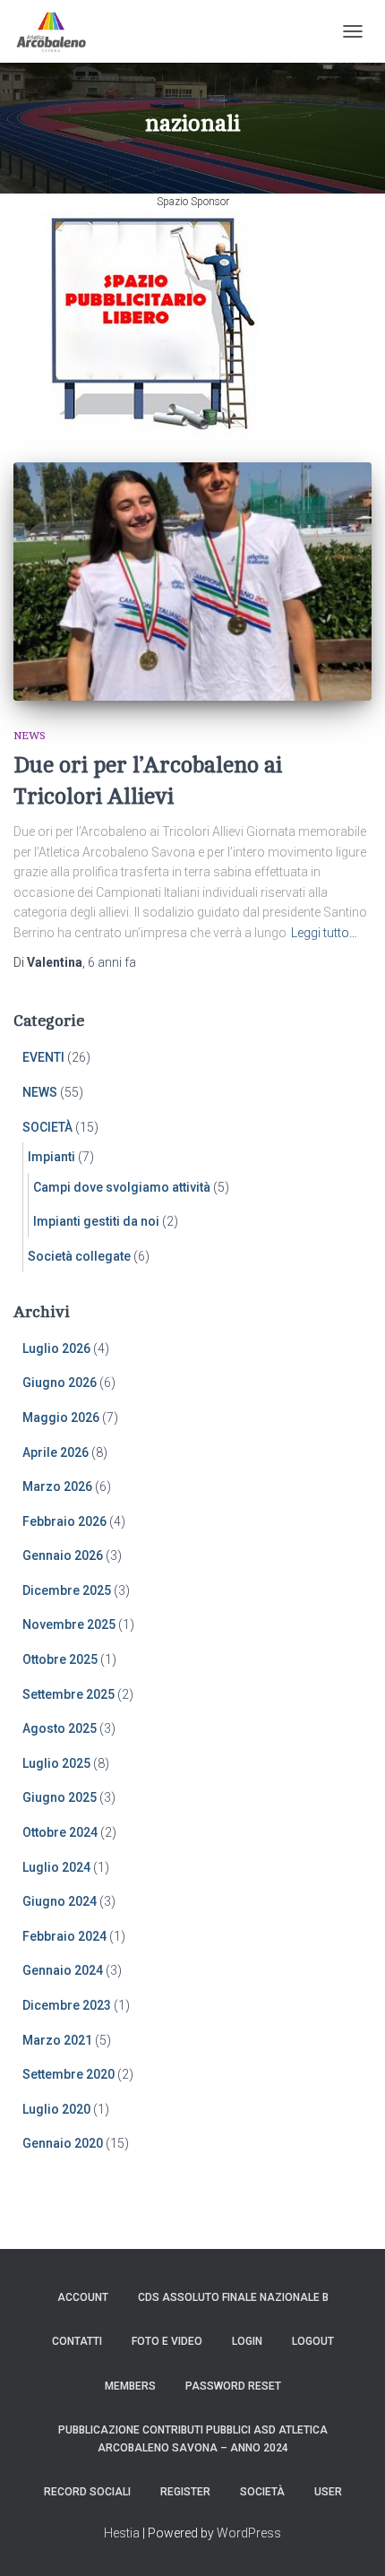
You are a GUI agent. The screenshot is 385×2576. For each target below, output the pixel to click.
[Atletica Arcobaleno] (58, 31)
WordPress (249, 2533)
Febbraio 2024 (64, 1936)
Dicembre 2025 (67, 1590)
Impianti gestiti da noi (96, 1221)
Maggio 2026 (61, 1417)
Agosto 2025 (60, 1728)
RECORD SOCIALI (87, 2492)
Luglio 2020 (56, 2109)
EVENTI (43, 1057)
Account (83, 2297)
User (328, 2492)
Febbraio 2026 (64, 1521)
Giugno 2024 (60, 1901)
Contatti (77, 2341)
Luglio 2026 (56, 1348)
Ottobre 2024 (60, 1832)
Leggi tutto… (324, 933)
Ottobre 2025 (60, 1659)
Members (130, 2386)
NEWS (30, 736)
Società (262, 2492)
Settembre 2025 (68, 1694)
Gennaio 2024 (63, 1970)
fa (112, 962)
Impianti (51, 1157)
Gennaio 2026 (63, 1555)
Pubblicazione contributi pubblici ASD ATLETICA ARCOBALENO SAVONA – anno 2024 (193, 2438)
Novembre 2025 (69, 1624)
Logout (313, 2341)
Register (185, 2492)
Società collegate (79, 1256)
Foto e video (167, 2341)
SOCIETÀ (47, 1127)
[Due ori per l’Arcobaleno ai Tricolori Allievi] (192, 582)
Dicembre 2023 (67, 2005)
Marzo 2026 (57, 1486)
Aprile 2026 (56, 1452)
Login (247, 2341)
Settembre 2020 (68, 2074)
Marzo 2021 (57, 2040)
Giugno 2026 (60, 1383)
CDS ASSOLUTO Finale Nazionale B (233, 2297)
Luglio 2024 (56, 1867)
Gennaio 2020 (63, 2143)
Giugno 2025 (60, 1797)
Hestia (122, 2533)
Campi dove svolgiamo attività (122, 1187)
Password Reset (233, 2386)
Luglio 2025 (56, 1763)
